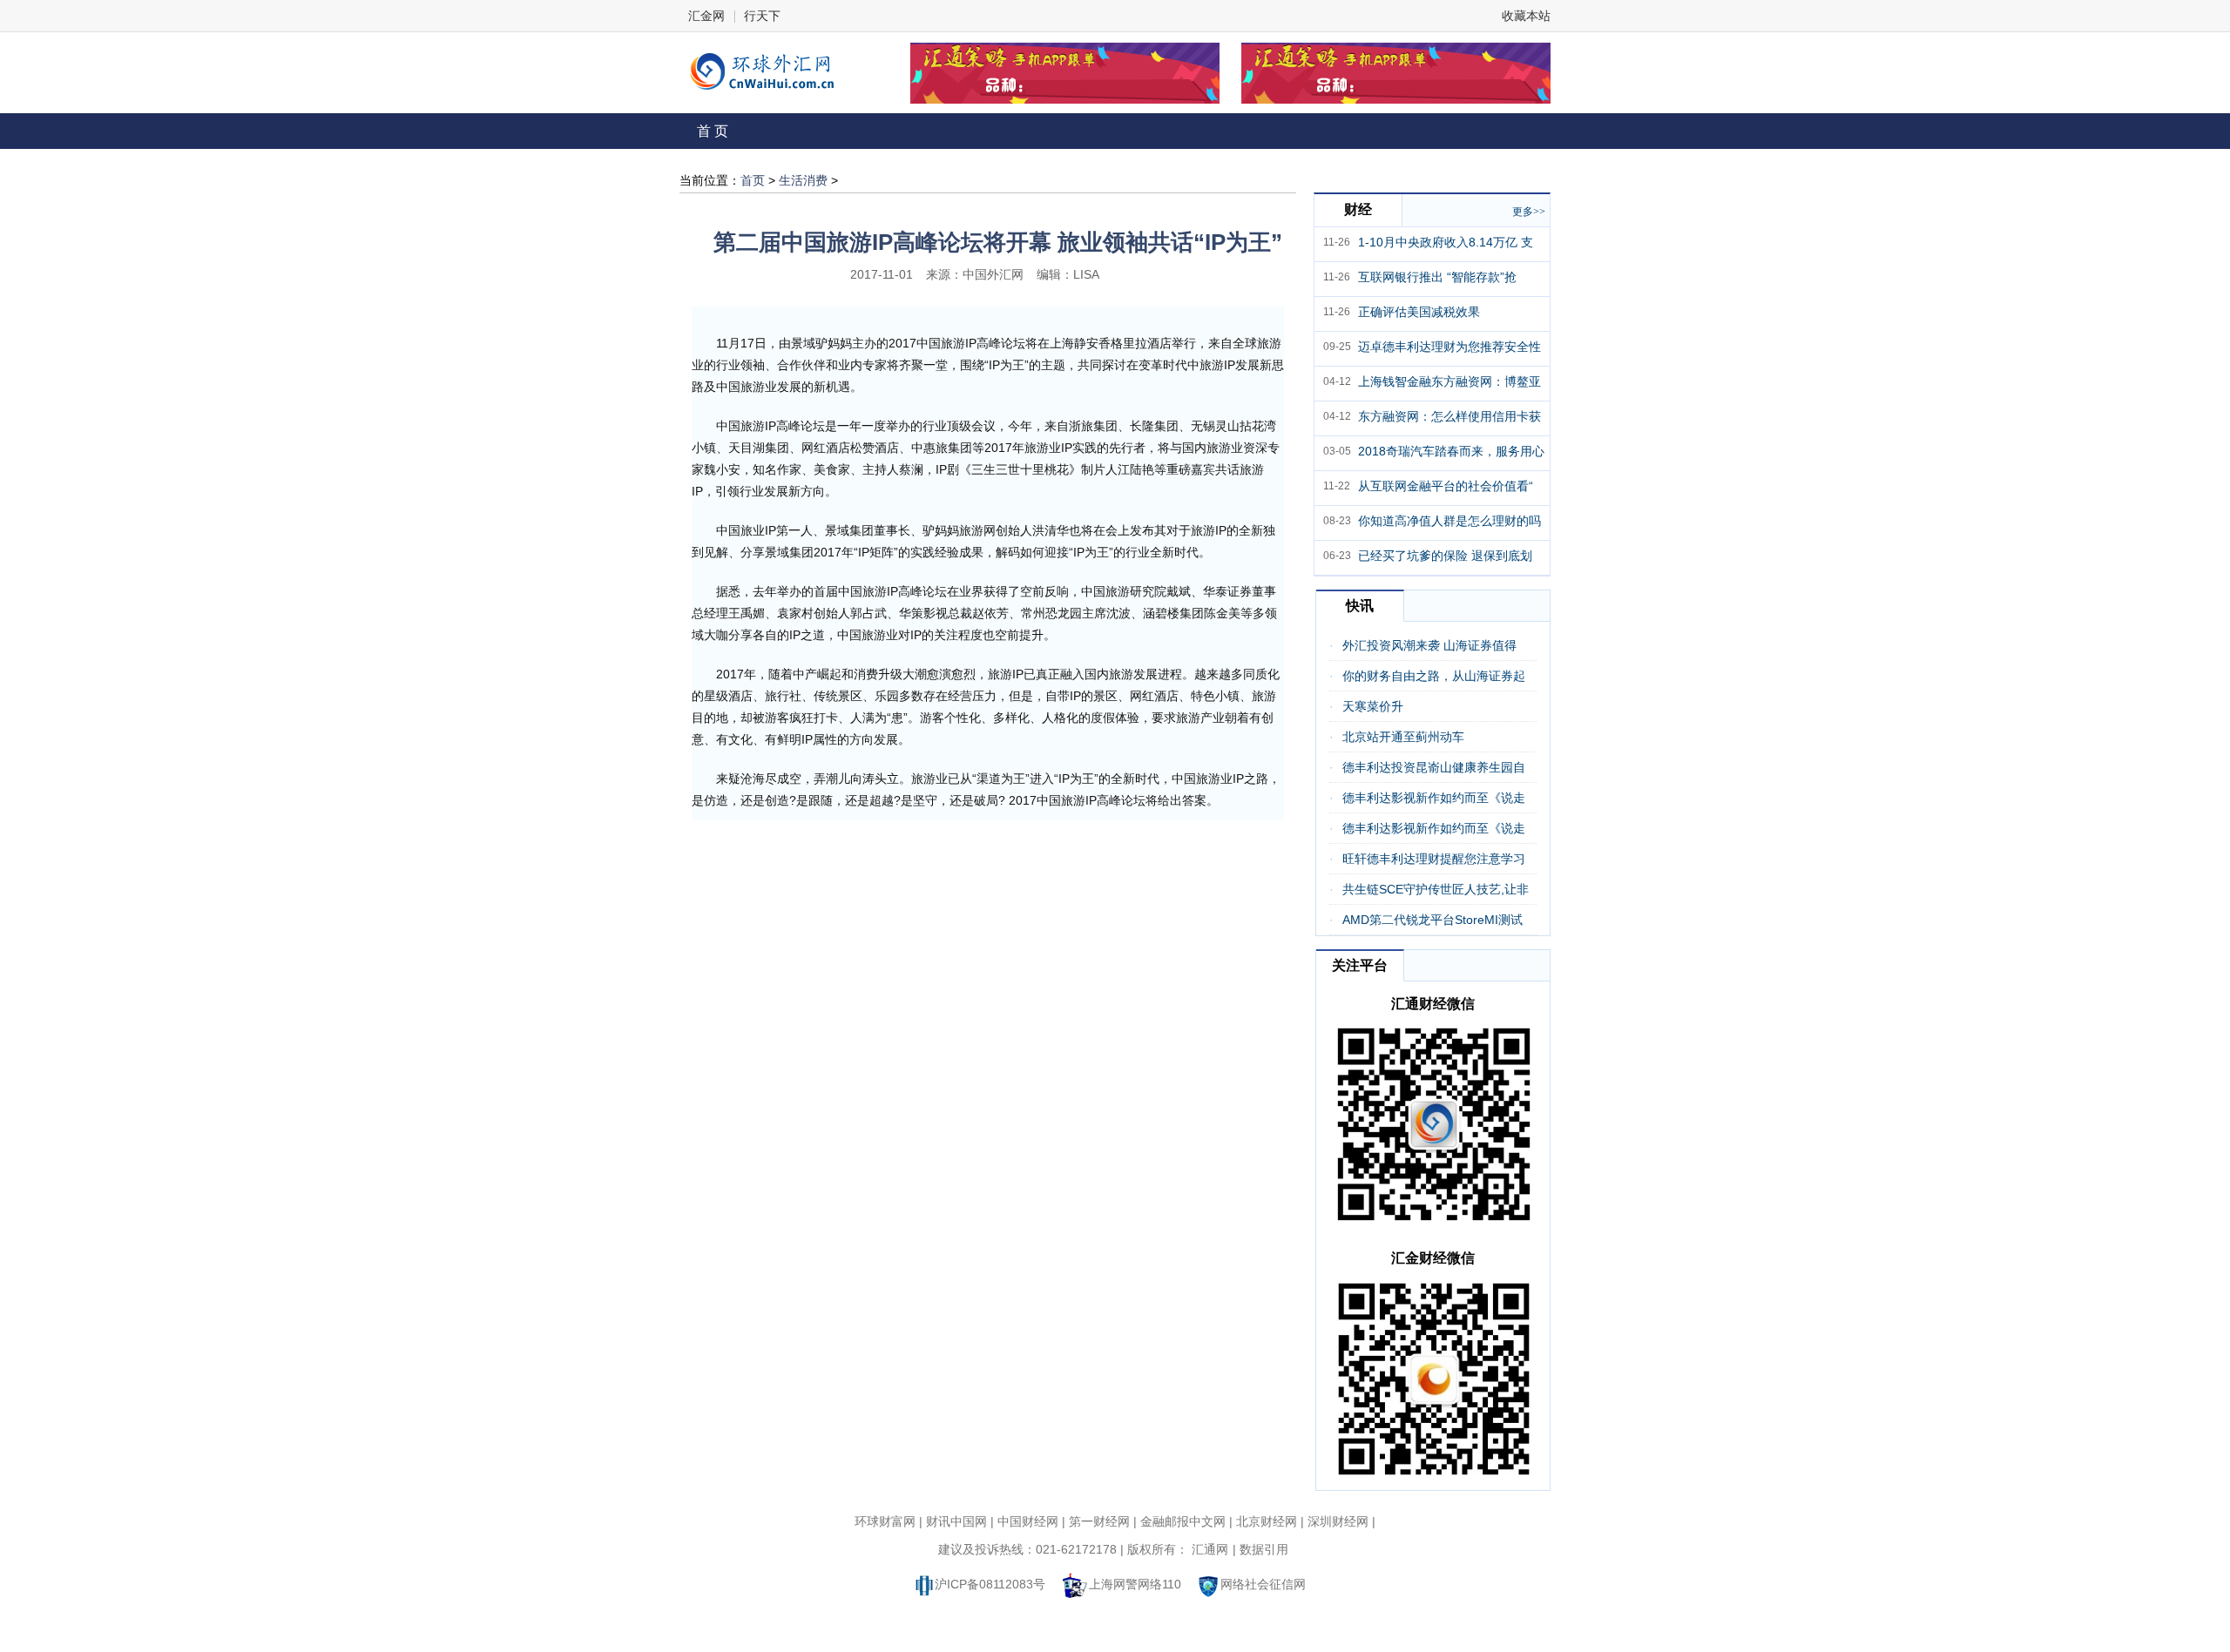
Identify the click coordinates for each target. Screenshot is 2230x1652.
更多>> (1529, 212)
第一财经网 (1099, 1521)
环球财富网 (885, 1521)
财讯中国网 (956, 1521)
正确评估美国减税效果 (1419, 312)
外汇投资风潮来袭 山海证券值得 (1429, 645)
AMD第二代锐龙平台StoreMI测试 (1433, 920)
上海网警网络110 (1135, 1584)
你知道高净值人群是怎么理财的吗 (1449, 521)
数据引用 (1264, 1549)
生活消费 (803, 180)
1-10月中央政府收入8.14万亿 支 (1446, 242)
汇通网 (1210, 1549)
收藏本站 (1526, 16)
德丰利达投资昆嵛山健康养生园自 (1434, 767)
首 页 (713, 131)
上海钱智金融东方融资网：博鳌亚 (1449, 381)
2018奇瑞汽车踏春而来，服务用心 (1451, 451)
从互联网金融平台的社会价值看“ (1446, 486)
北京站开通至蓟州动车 (1403, 737)
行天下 (762, 16)
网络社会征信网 (1263, 1584)
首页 (753, 180)
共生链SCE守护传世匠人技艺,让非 (1436, 889)
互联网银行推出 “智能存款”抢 (1437, 277)
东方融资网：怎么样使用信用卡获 (1449, 416)
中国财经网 (1028, 1521)
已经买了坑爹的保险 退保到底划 (1445, 556)
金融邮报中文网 (1183, 1521)
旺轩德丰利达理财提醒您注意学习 (1434, 859)
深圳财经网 (1338, 1521)
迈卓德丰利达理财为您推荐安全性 (1449, 347)
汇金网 (706, 16)
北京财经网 (1267, 1521)
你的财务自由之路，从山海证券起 (1434, 676)
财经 (1358, 209)
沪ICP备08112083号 (990, 1584)
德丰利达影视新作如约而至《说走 (1434, 798)
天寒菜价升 (1373, 706)
